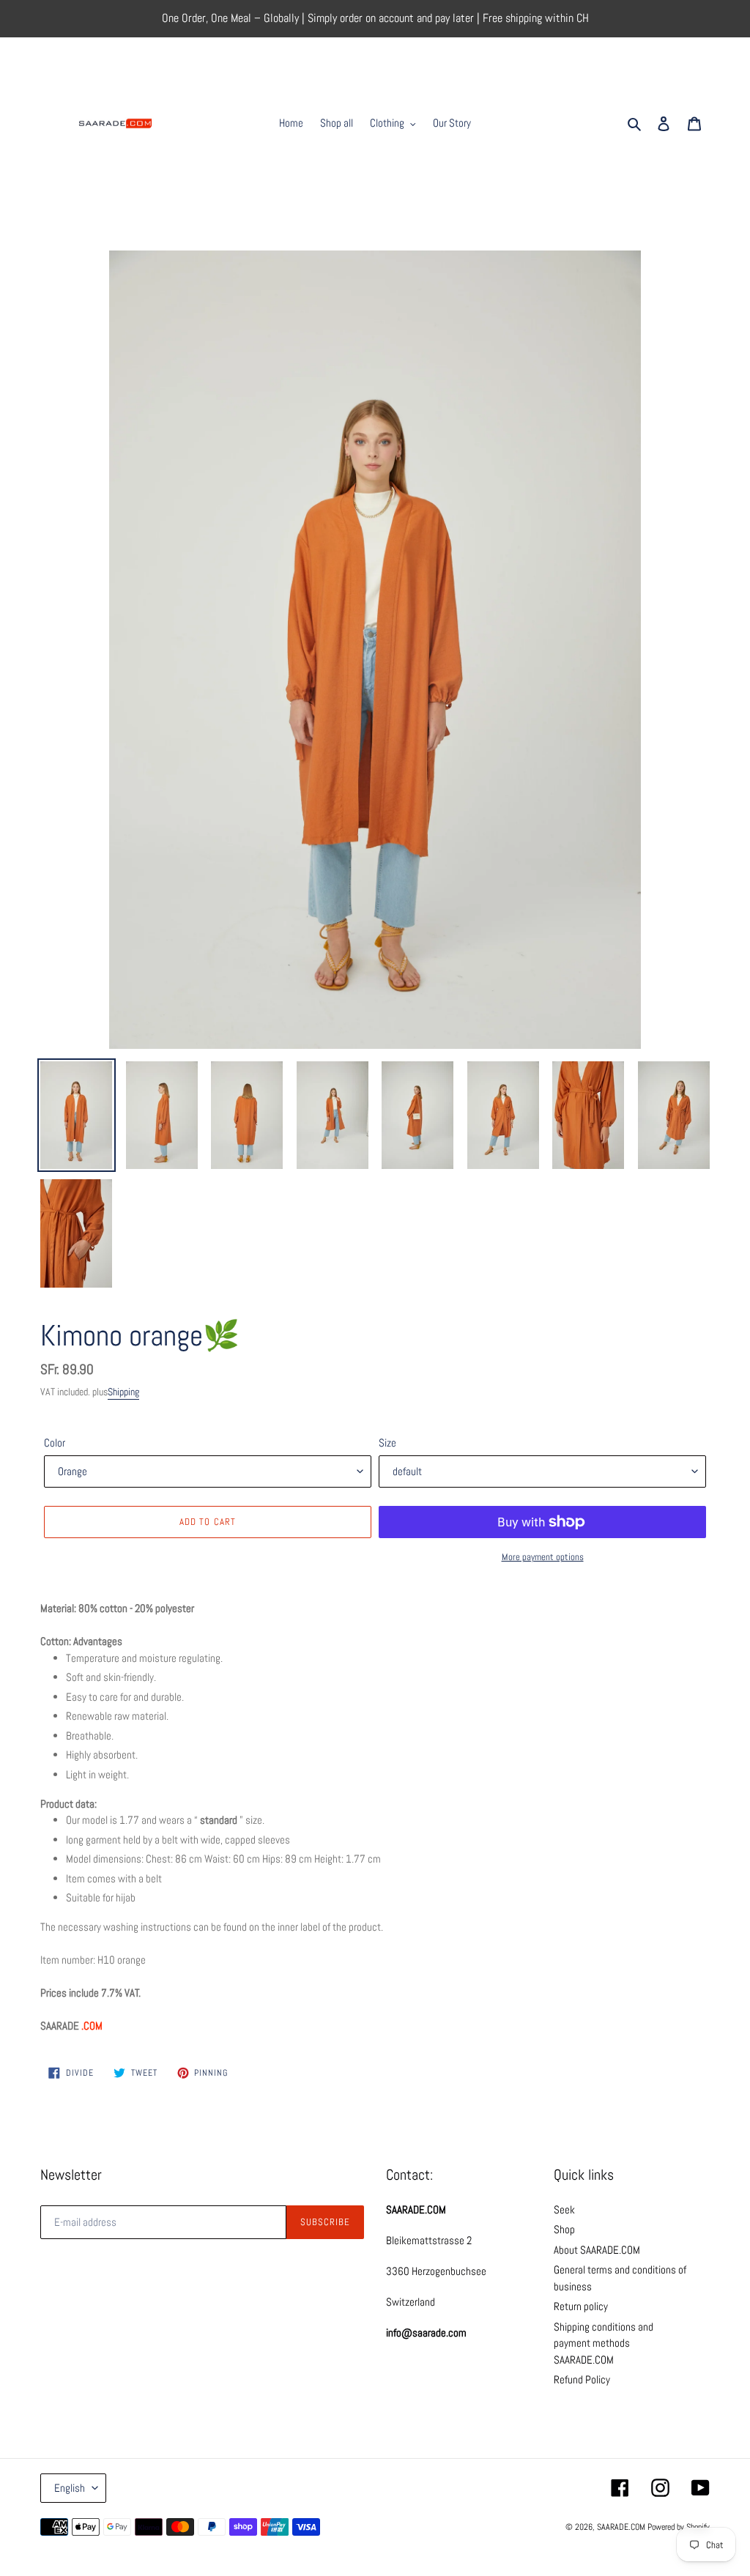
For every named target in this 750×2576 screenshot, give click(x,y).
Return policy (581, 2306)
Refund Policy (582, 2379)
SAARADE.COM (621, 2527)
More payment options (543, 1557)
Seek (564, 2209)
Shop (564, 2229)
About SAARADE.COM (597, 2250)
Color (55, 1443)
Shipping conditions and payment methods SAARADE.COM (604, 2343)
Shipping (123, 1392)
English (70, 2488)
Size (387, 1443)
